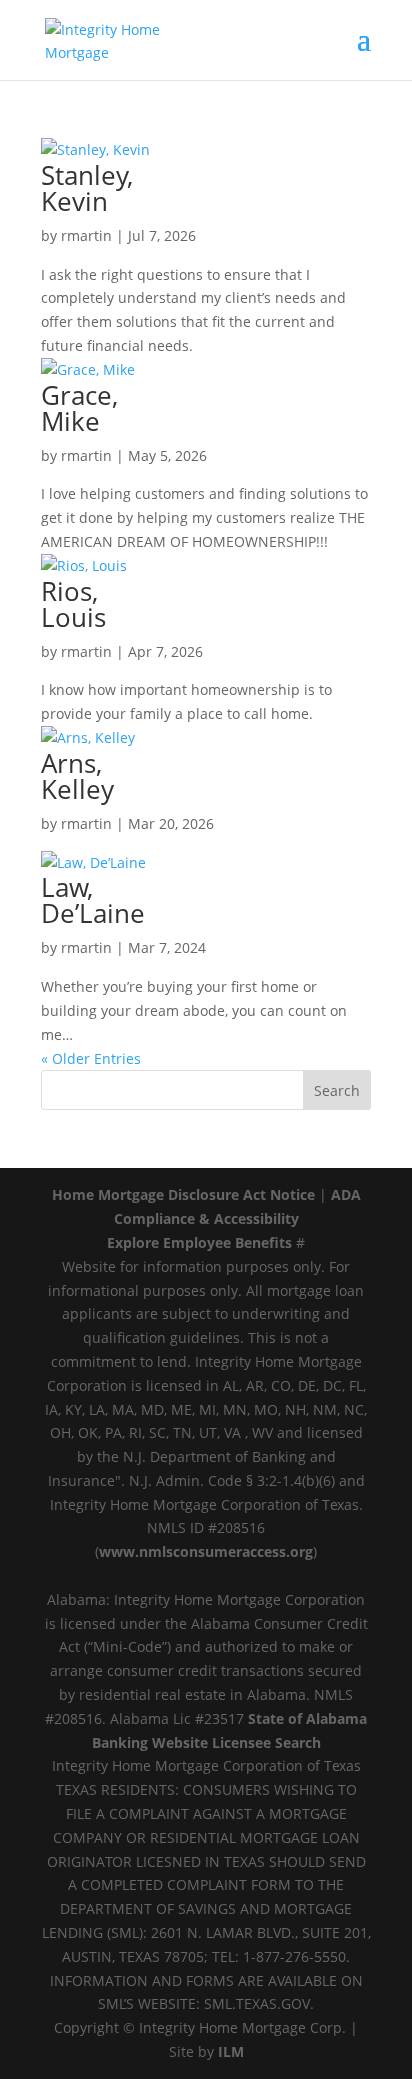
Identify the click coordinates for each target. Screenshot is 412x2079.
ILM (231, 2051)
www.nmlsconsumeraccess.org (206, 1551)
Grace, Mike (79, 408)
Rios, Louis (73, 604)
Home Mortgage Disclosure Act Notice (183, 1194)
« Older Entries (91, 1058)
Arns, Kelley (77, 776)
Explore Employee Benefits (199, 1242)
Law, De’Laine (93, 900)
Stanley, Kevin (87, 188)
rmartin (86, 235)
